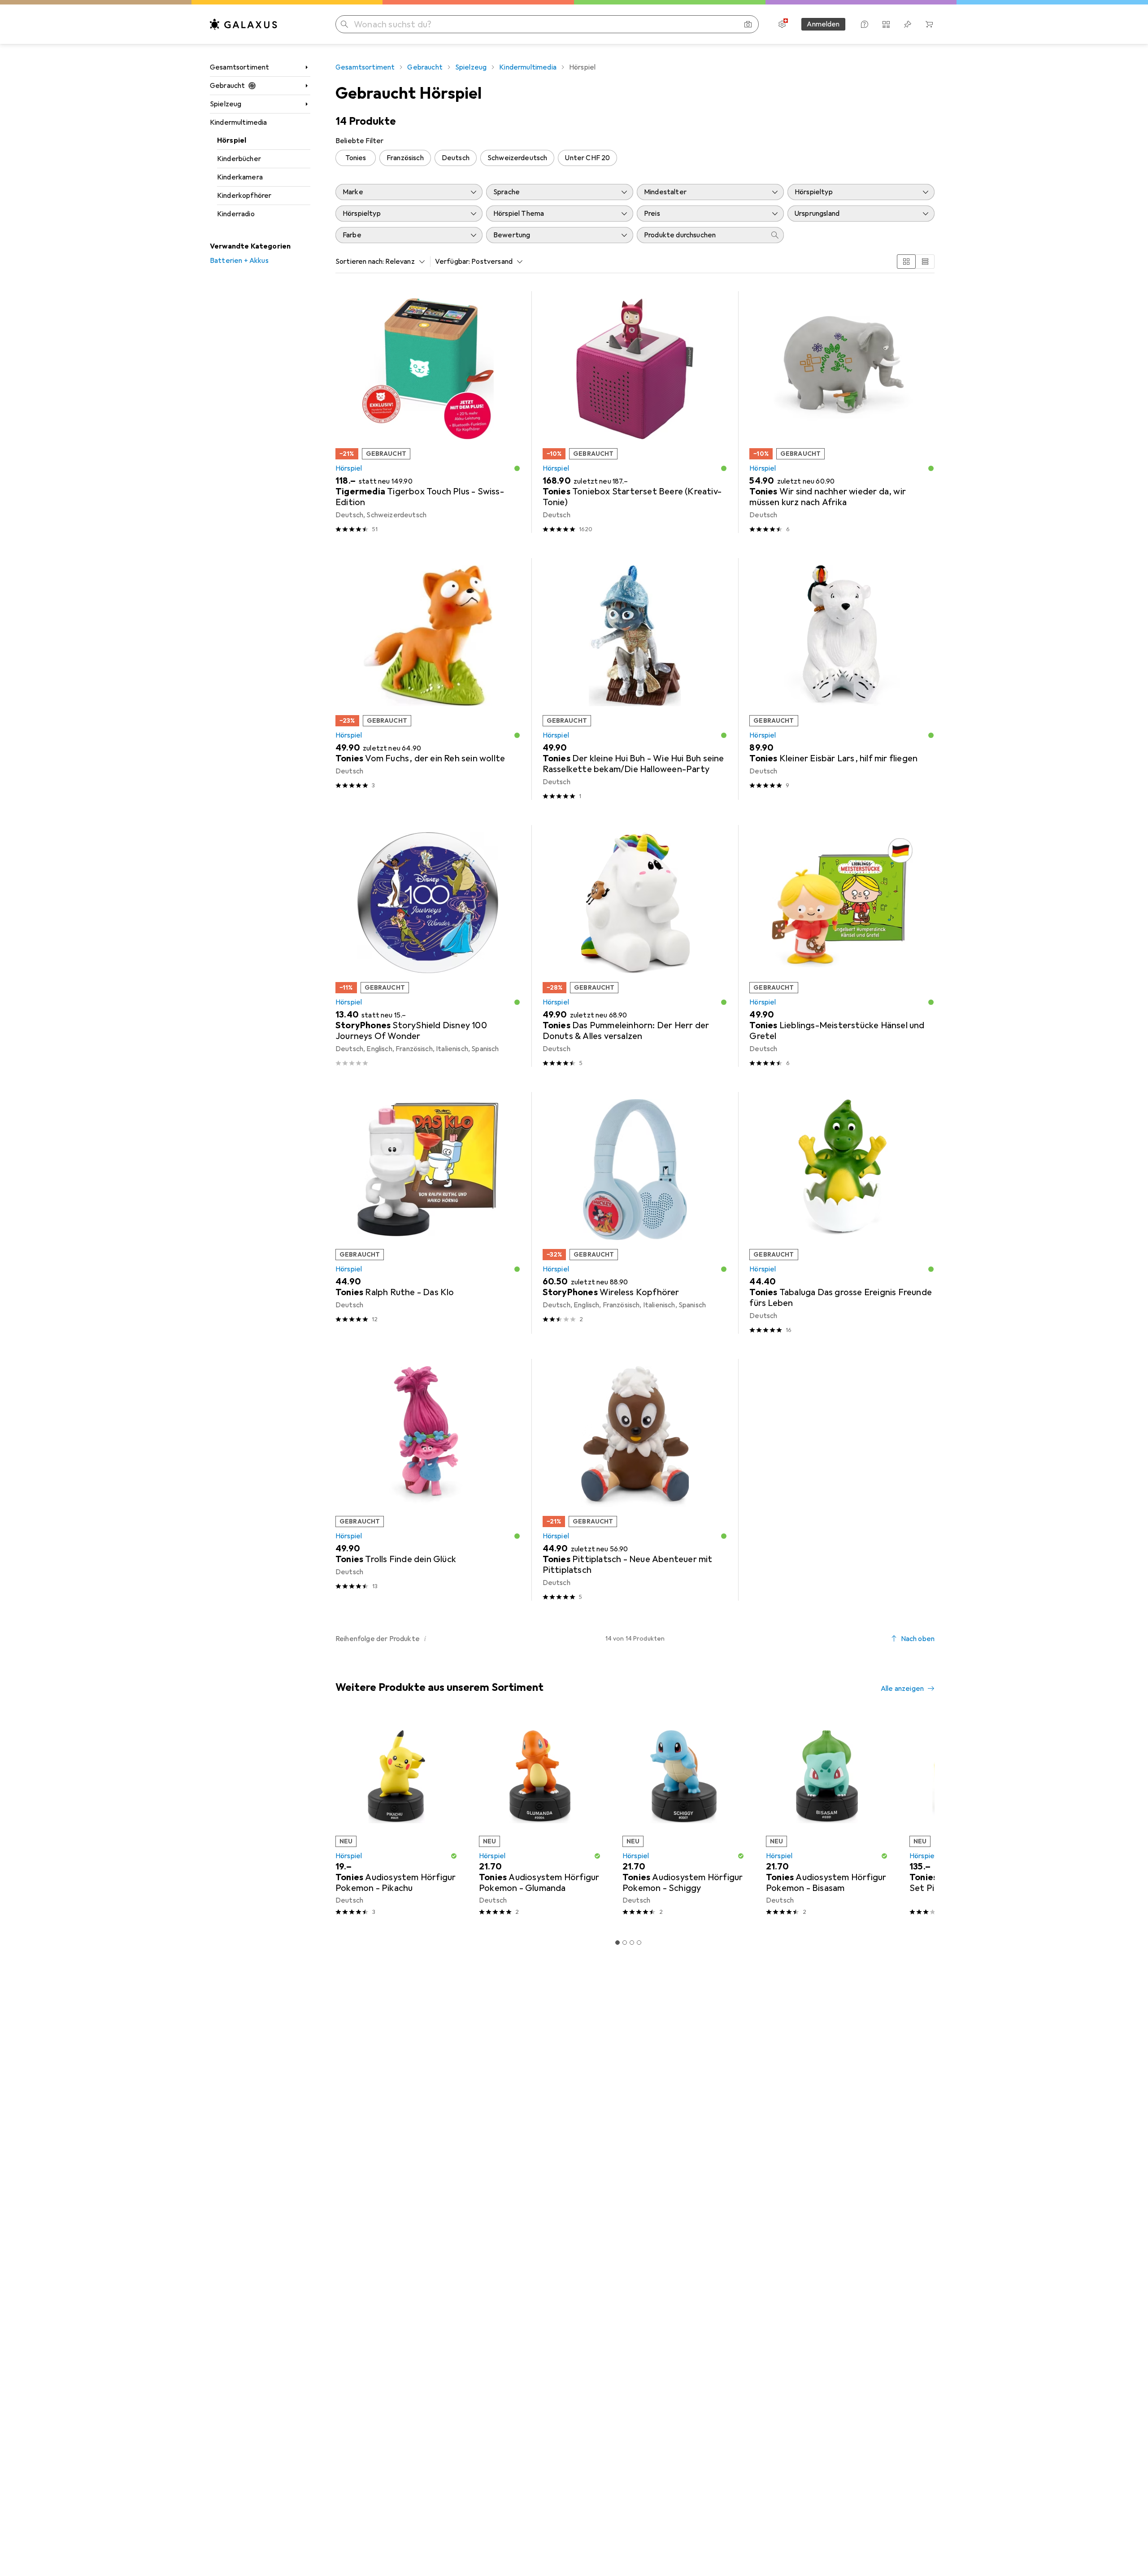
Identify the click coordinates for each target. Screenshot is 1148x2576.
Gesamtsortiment (239, 67)
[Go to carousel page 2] (625, 1943)
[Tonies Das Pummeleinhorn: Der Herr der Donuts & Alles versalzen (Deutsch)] (635, 946)
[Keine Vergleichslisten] (886, 24)
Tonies (356, 158)
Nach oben (918, 1639)
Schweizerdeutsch (517, 158)
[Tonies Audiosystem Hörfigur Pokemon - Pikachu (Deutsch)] (396, 1819)
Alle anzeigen (902, 1689)
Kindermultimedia (239, 122)
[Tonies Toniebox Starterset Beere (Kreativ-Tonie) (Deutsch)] (635, 412)
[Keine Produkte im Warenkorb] (929, 24)
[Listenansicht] (925, 262)
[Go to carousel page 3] (632, 1943)
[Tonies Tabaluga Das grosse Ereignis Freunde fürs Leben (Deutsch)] (842, 1213)
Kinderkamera (240, 177)
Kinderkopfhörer (244, 196)
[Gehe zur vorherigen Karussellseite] (341, 1819)
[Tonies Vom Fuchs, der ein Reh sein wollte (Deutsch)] (428, 679)
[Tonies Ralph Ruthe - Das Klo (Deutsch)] (428, 1213)
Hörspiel (232, 140)
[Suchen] (344, 24)
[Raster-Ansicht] (906, 262)
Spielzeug (226, 104)
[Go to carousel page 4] (639, 1943)
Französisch (405, 158)
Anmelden (823, 24)
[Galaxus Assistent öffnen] (865, 24)
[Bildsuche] (748, 24)
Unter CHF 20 (587, 158)
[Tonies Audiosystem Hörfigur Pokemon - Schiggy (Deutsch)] (683, 1819)
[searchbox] (701, 235)
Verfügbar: (453, 262)
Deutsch (456, 158)
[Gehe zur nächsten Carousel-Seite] (918, 1819)
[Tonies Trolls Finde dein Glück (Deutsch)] (428, 1480)
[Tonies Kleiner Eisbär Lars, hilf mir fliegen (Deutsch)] (842, 679)
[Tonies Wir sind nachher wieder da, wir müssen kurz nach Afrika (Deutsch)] (842, 412)
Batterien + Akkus (239, 261)
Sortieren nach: (360, 262)
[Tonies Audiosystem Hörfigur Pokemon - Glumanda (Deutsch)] (540, 1819)
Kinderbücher (239, 159)
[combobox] (403, 262)
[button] (517, 468)
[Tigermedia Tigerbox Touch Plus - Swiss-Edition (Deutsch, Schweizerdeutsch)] (428, 412)
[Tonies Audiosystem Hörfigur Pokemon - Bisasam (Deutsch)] (827, 1819)
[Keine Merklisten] (908, 24)
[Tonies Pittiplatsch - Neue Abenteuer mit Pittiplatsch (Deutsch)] (635, 1480)
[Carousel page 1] (617, 1943)
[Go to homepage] (244, 24)
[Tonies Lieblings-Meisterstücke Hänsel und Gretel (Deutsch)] (842, 946)
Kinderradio (236, 214)
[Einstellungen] (782, 24)
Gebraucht (227, 86)
